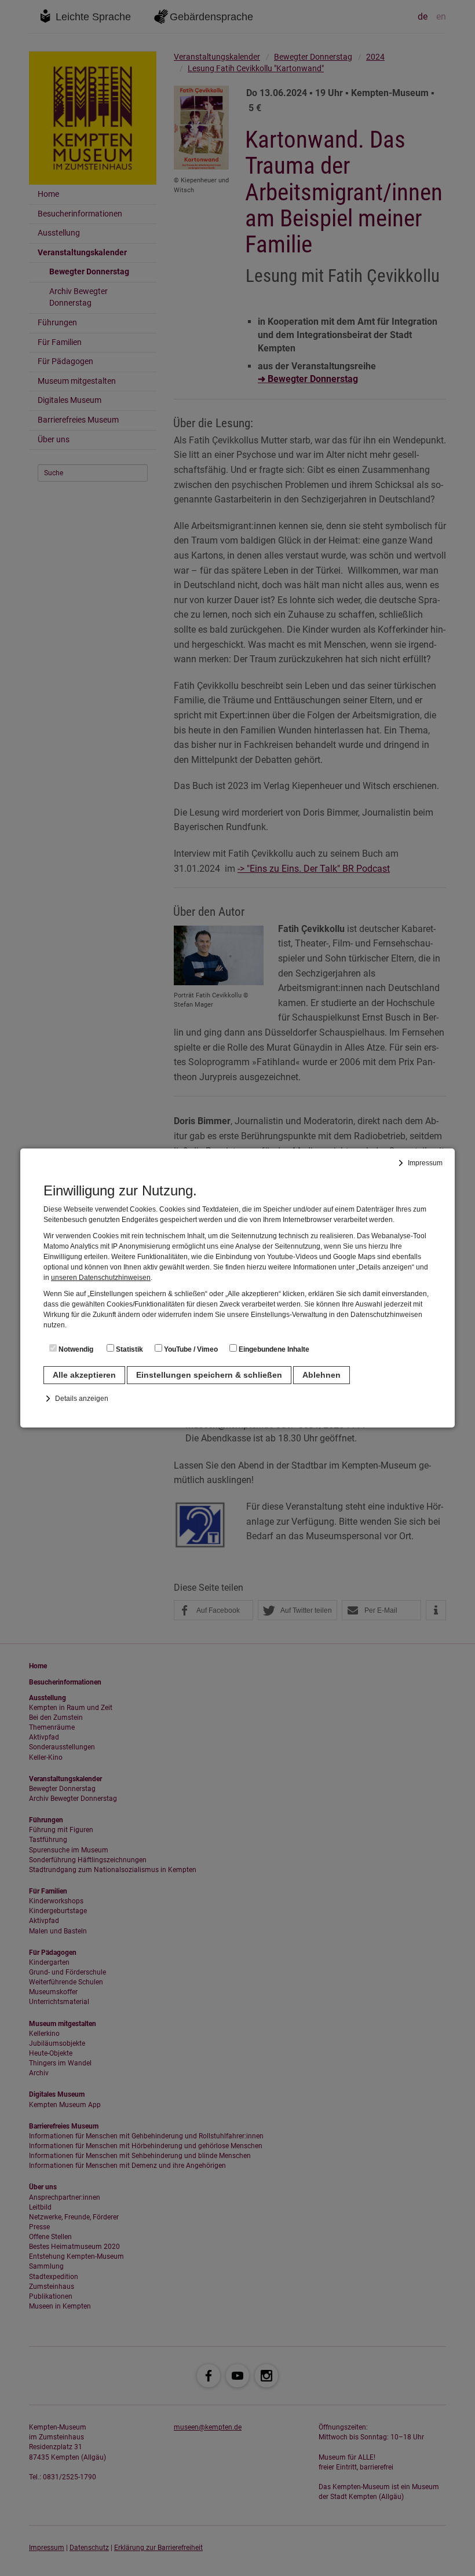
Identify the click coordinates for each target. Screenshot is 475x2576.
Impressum (425, 1163)
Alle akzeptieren (84, 1375)
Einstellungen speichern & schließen (209, 1375)
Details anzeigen (82, 1399)
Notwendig (75, 1349)
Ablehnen (321, 1375)
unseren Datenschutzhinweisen (101, 1278)
